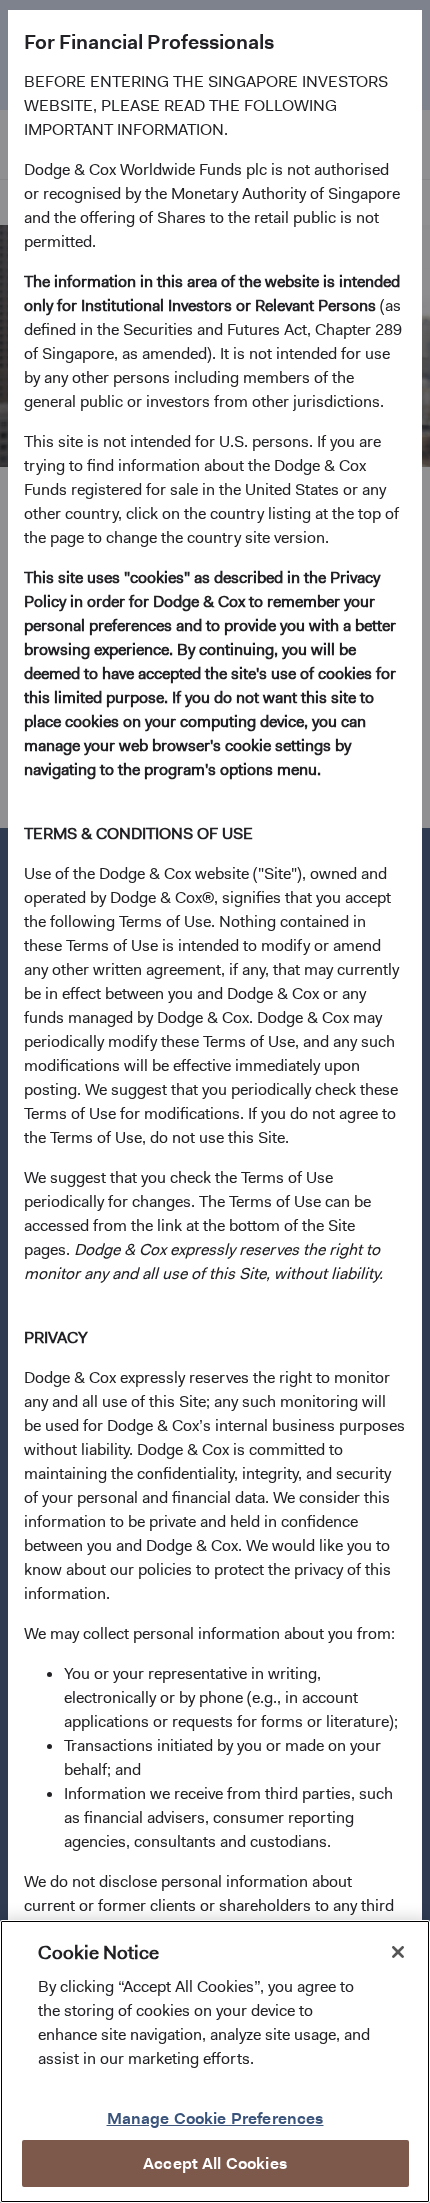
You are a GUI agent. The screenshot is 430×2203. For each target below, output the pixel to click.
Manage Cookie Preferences (215, 2118)
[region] (215, 2061)
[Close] (398, 1952)
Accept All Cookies (215, 2163)
